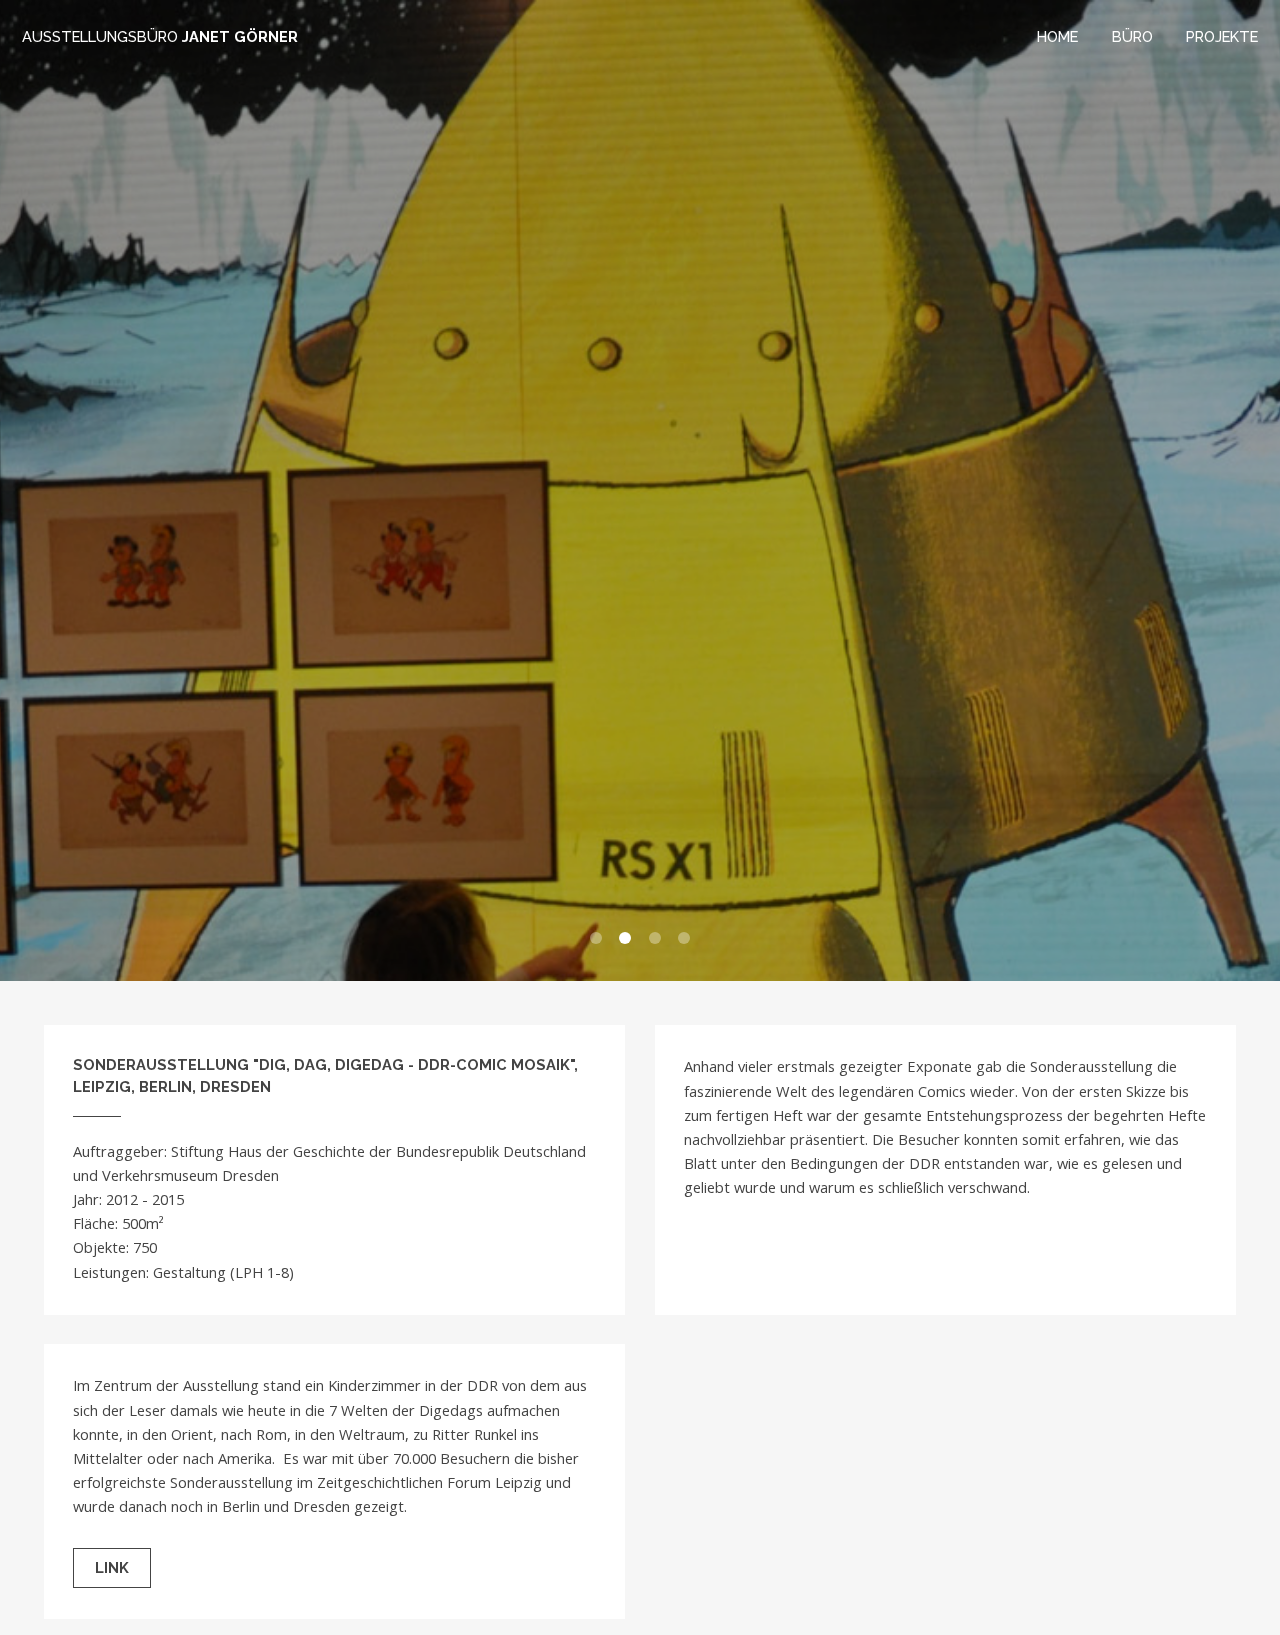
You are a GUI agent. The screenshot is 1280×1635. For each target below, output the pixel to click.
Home (1057, 36)
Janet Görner (160, 36)
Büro (1132, 36)
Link (112, 1567)
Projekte (1222, 36)
